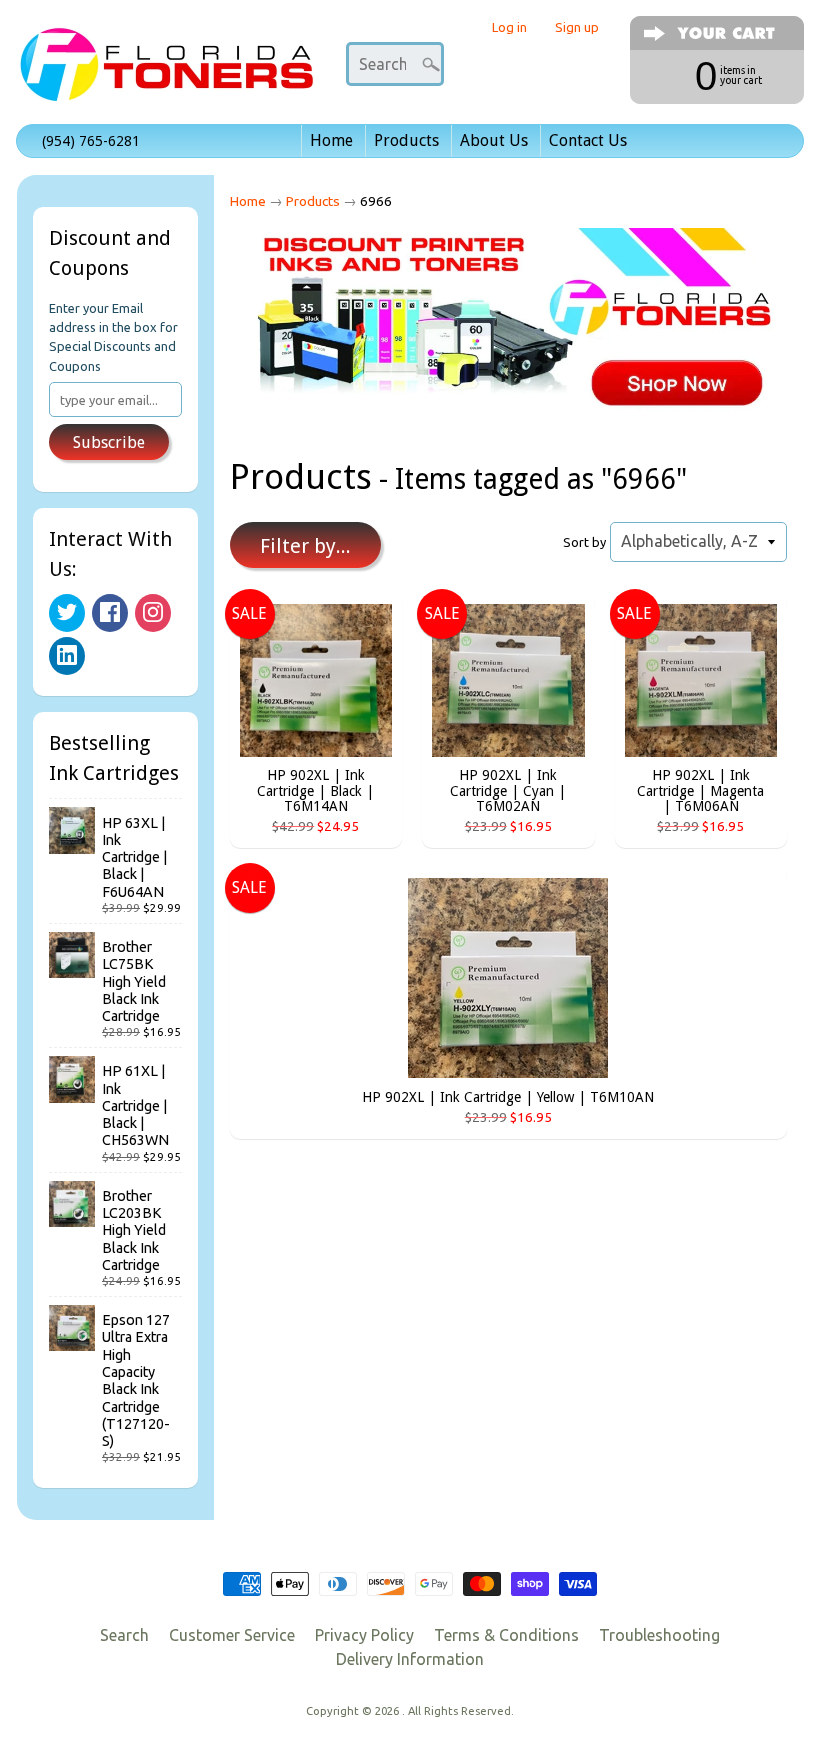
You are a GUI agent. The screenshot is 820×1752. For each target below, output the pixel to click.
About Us (494, 140)
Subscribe (109, 442)
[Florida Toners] (166, 73)
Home (331, 140)
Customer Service (232, 1635)
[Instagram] (153, 613)
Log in (509, 27)
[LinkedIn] (67, 656)
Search (124, 1635)
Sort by (584, 542)
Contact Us (588, 140)
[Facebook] (110, 613)
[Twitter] (67, 613)
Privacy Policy (364, 1635)
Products (406, 140)
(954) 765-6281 (91, 141)
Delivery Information (410, 1659)
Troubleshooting (659, 1635)
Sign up (577, 27)
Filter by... (305, 546)
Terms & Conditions (506, 1635)
